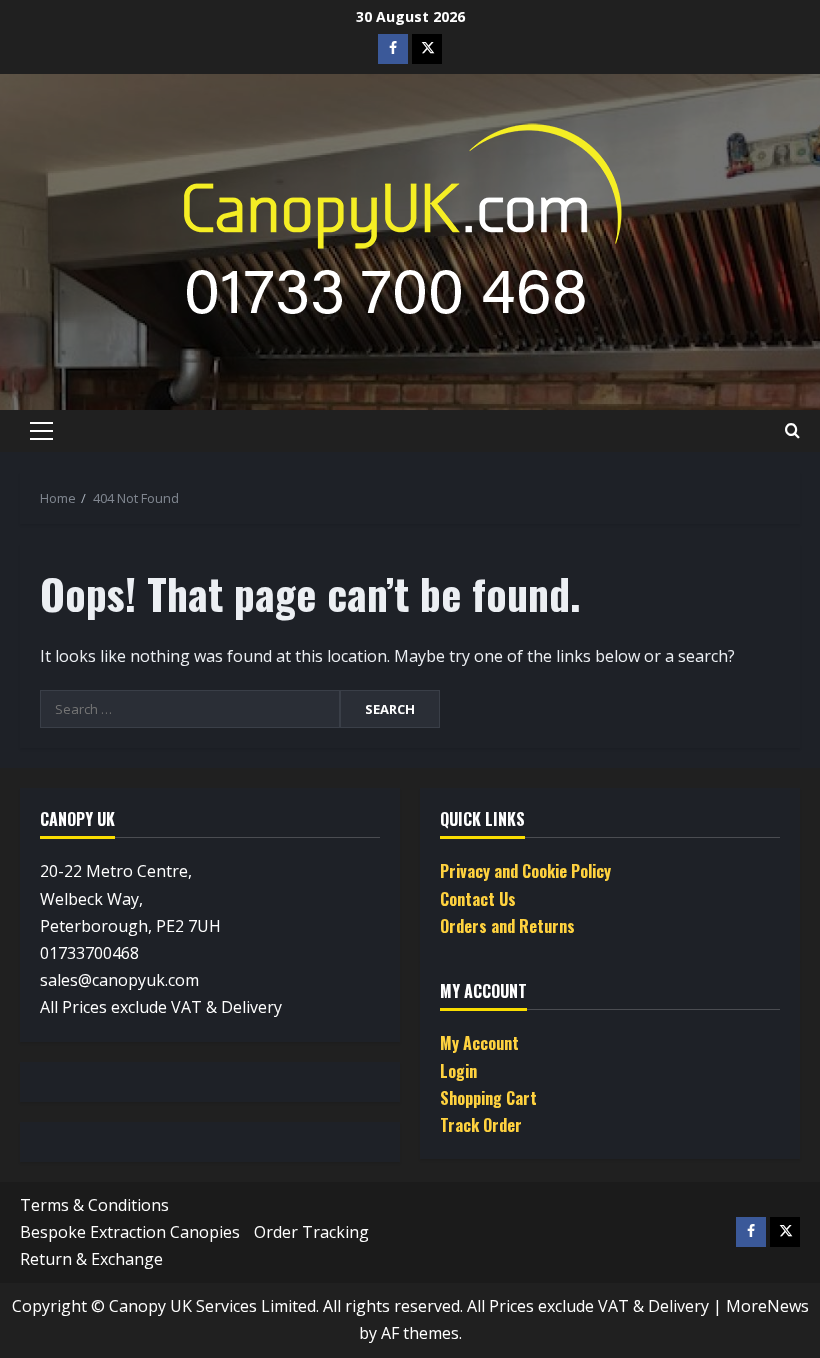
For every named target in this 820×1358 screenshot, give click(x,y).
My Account (479, 1043)
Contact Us (478, 899)
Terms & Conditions (94, 1205)
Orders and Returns (507, 926)
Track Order (481, 1125)
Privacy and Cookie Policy (525, 871)
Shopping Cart (488, 1098)
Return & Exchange (91, 1259)
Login (458, 1071)
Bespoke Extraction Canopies (130, 1232)
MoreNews (767, 1306)
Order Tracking (311, 1232)
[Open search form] (792, 431)
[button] (41, 431)
